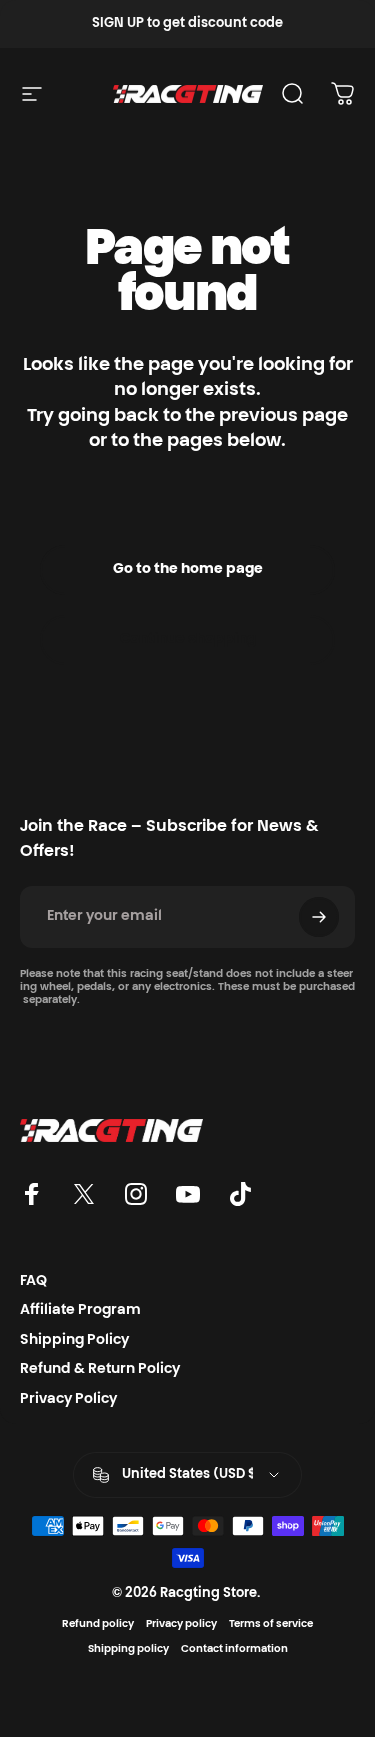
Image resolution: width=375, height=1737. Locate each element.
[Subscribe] (319, 917)
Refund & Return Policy (100, 1370)
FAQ (33, 1282)
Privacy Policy (68, 1400)
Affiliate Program (80, 1311)
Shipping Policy (74, 1341)
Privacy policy (181, 1624)
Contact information (234, 1649)
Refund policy (98, 1624)
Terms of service (271, 1624)
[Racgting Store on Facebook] (32, 1194)
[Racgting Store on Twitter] (84, 1194)
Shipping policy (128, 1649)
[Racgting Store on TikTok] (240, 1194)
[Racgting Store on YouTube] (188, 1194)
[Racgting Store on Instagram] (136, 1194)
